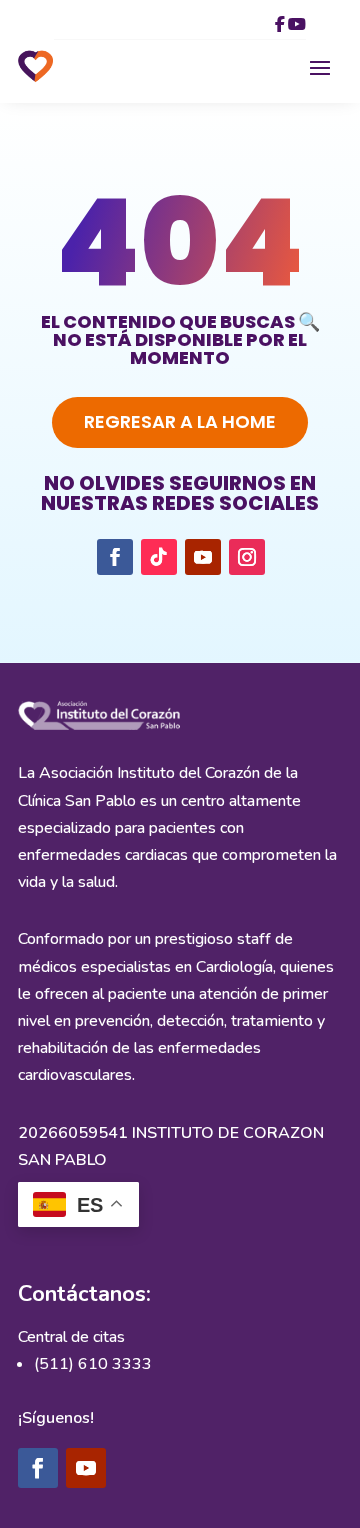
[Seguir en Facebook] (115, 557)
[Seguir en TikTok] (159, 557)
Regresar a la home (180, 421)
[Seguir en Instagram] (247, 557)
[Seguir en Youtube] (203, 557)
